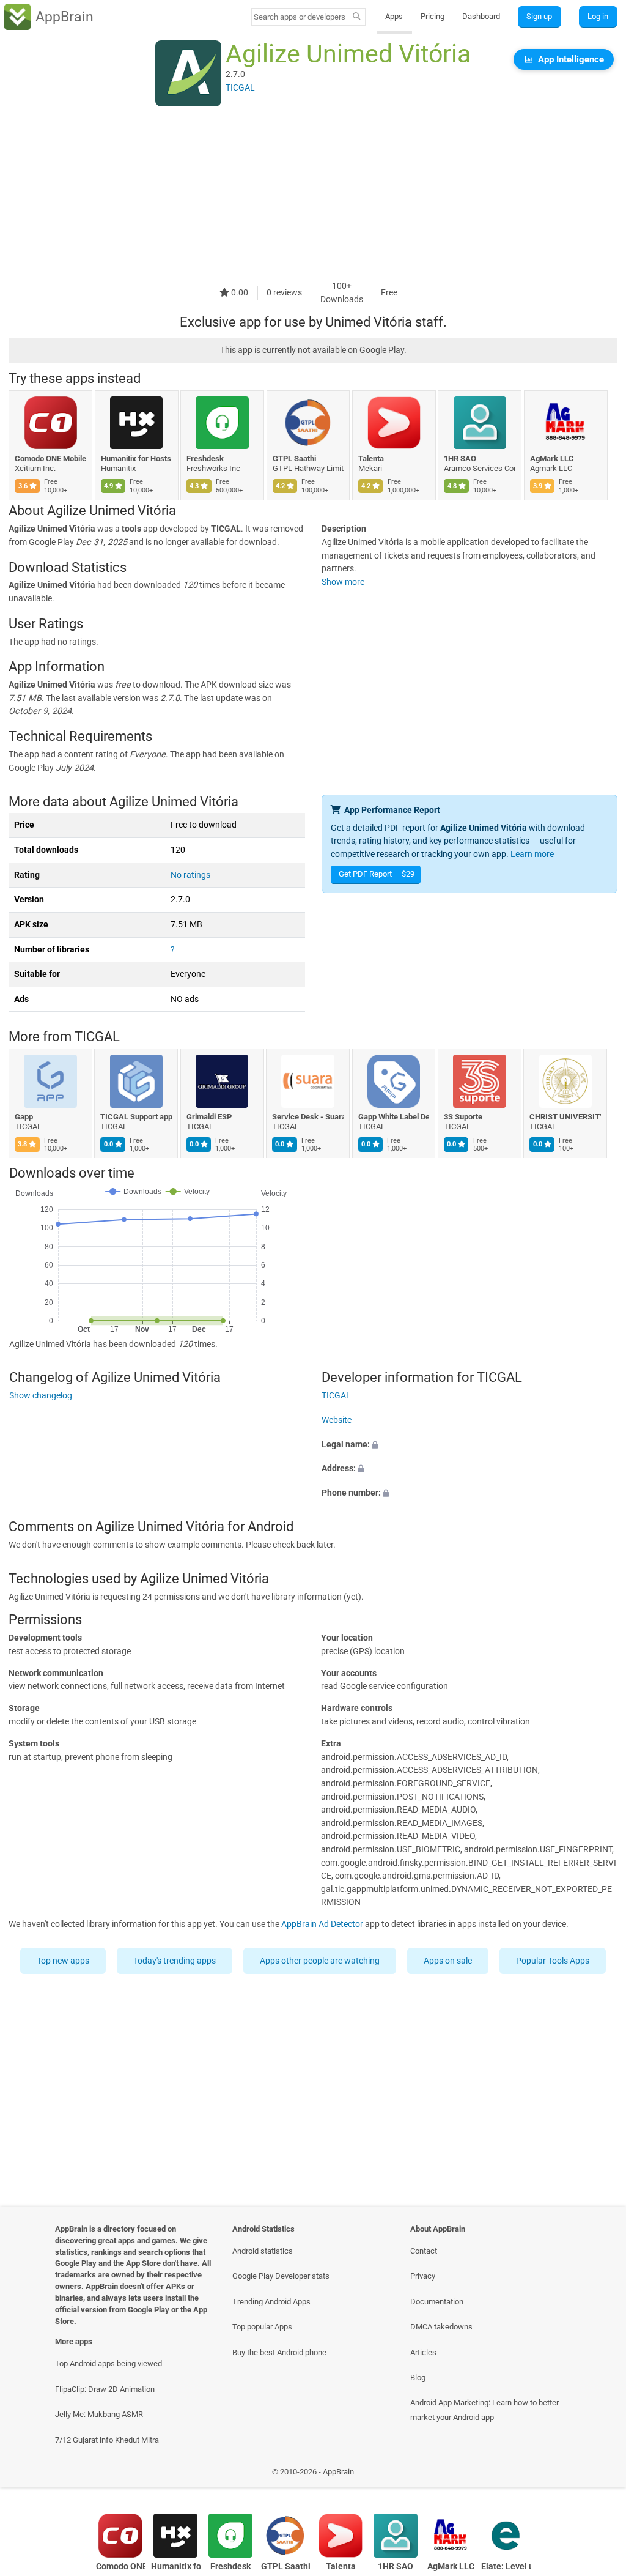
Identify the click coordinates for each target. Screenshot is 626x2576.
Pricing (433, 16)
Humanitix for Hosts (136, 458)
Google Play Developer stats (281, 2276)
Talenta (371, 458)
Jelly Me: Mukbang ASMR (99, 2414)
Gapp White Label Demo (394, 1117)
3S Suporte (463, 1117)
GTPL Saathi (294, 458)
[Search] (357, 17)
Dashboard (481, 16)
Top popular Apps (262, 2327)
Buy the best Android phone (279, 2352)
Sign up (539, 16)
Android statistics (263, 2251)
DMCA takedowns (441, 2327)
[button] (469, 1445)
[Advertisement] (313, 194)
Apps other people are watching (320, 1961)
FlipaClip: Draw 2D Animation (105, 2389)
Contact (424, 2251)
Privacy (423, 2276)
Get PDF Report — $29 (377, 874)
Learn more (532, 854)
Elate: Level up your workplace (506, 2567)
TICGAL (97, 1037)
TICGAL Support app (137, 1117)
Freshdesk (205, 458)
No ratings (190, 875)
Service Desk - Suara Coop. (308, 1117)
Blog (418, 2377)
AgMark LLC (552, 458)
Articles (423, 2352)
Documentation (437, 2302)
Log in (598, 16)
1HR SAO (460, 458)
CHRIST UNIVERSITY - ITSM (566, 1117)
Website (337, 1420)
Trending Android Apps (271, 2302)
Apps (394, 16)
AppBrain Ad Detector (322, 1924)
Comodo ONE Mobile (50, 458)
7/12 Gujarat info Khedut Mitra (107, 2440)
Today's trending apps (175, 1961)
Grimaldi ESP (209, 1117)
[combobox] (300, 17)
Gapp (24, 1117)
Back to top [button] (599, 2475)
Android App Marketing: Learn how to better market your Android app (484, 2410)
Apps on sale (448, 1961)
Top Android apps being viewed (109, 2363)
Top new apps (63, 1961)
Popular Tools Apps (553, 1961)
